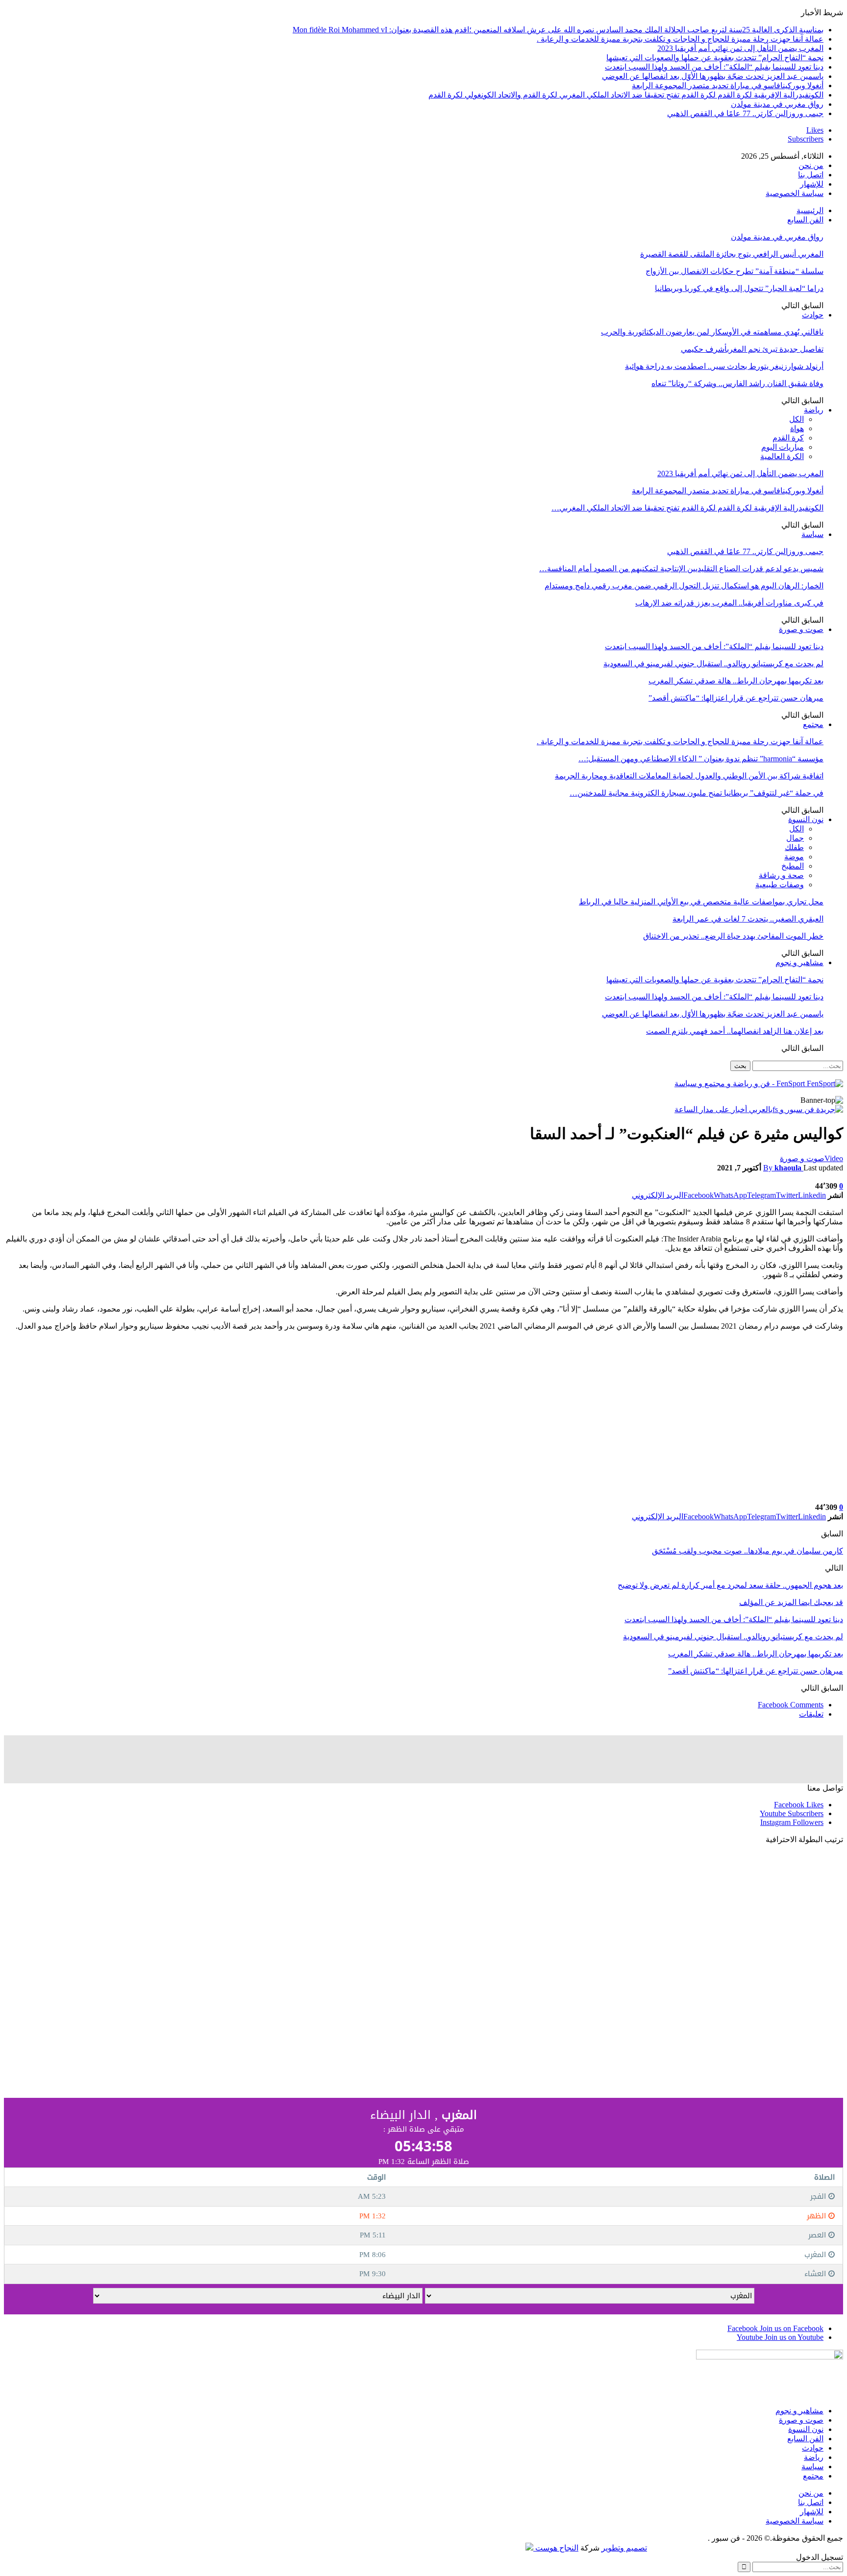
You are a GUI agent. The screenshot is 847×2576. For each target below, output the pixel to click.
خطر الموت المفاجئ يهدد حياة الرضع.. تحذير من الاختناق (733, 936)
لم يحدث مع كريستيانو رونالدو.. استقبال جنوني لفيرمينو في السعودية (713, 664)
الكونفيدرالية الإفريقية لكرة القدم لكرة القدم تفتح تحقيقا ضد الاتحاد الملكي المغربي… (687, 508)
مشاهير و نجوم (799, 962)
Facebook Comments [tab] (791, 1705)
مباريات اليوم (783, 447)
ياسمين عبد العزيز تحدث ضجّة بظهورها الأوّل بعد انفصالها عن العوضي (713, 76)
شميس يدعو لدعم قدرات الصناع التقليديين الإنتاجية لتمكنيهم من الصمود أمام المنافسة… (681, 569)
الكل (797, 419)
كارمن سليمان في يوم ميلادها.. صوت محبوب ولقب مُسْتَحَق (747, 1551)
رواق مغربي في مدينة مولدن (777, 104)
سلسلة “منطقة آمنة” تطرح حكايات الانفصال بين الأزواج (735, 271)
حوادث (813, 315)
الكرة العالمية (782, 456)
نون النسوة (806, 819)
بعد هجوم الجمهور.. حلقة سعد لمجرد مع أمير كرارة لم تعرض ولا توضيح (730, 1585)
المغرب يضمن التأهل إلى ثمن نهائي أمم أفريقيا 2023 (740, 48)
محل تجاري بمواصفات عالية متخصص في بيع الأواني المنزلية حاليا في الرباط (701, 902)
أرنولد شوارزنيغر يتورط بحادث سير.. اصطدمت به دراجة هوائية (724, 366)
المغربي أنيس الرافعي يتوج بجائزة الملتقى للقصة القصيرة (732, 254)
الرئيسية (810, 210)
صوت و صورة (801, 629)
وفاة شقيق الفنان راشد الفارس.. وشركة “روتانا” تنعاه (737, 383)
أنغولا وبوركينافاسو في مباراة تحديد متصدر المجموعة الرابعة (728, 85)
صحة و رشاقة (781, 875)
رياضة (814, 410)
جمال (795, 838)
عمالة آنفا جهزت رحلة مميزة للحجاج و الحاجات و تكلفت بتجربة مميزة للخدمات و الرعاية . (680, 39)
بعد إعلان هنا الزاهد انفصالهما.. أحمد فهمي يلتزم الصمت (735, 1031)
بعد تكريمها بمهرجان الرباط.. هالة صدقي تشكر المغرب (736, 681)
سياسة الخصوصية (795, 193)
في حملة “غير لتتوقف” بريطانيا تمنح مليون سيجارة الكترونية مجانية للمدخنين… (697, 793)
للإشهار (812, 184)
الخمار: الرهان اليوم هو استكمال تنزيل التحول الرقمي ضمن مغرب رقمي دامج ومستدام (684, 586)
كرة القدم (788, 438)
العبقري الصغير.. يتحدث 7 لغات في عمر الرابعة (748, 919)
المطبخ (793, 866)
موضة (794, 857)
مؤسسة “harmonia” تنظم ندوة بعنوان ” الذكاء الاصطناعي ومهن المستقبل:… (701, 759)
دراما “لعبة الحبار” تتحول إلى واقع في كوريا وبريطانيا (739, 288)
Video (834, 1158)
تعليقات (811, 1714)
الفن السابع (805, 220)
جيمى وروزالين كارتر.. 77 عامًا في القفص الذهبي (745, 113)
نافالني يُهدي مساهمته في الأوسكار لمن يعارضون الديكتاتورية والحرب (712, 332)
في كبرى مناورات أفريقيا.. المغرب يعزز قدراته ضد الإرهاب (729, 603)
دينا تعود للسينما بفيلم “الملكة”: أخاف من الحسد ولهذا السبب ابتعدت (714, 67)
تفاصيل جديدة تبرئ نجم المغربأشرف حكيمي (752, 349)
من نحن (811, 165)
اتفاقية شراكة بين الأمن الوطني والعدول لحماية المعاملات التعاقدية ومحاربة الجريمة (689, 776)
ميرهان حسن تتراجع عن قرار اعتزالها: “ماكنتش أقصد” (736, 698)
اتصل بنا (811, 175)
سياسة (812, 534)
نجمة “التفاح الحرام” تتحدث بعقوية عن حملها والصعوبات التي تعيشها (715, 58)
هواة (797, 428)
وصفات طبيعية (780, 885)
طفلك (794, 847)
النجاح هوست (556, 2548)
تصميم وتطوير (624, 2548)
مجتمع (813, 724)
